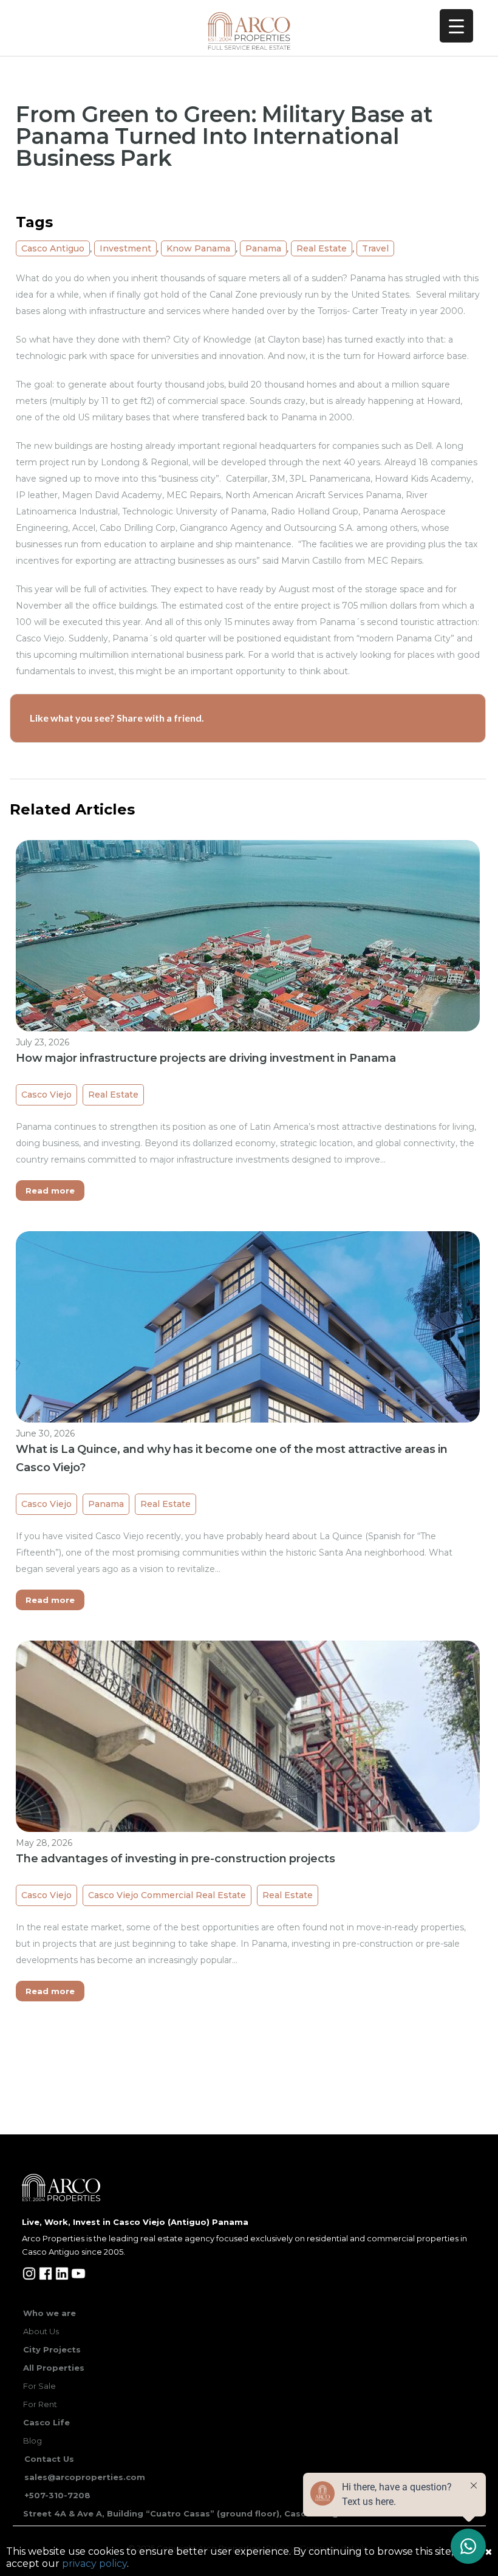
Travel (375, 248)
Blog (32, 2441)
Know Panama (198, 248)
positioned (260, 638)
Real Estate (322, 248)
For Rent (40, 2404)
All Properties (54, 2368)
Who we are (49, 2313)
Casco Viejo (40, 638)
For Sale (39, 2386)
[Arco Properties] (249, 31)
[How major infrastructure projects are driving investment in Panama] (248, 1013)
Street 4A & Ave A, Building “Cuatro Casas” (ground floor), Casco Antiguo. (188, 2513)
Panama (263, 248)
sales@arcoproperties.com (85, 2477)
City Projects (52, 2349)
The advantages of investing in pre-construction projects (176, 1859)
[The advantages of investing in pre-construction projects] (248, 1814)
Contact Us (49, 2459)
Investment (125, 248)
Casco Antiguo (53, 248)
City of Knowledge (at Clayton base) (250, 340)
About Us (41, 2331)
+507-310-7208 (57, 2495)
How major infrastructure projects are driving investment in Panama (206, 1058)
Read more (50, 1191)
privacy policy (94, 2564)
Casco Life (46, 2422)
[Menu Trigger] (456, 26)
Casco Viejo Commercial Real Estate (167, 1895)
